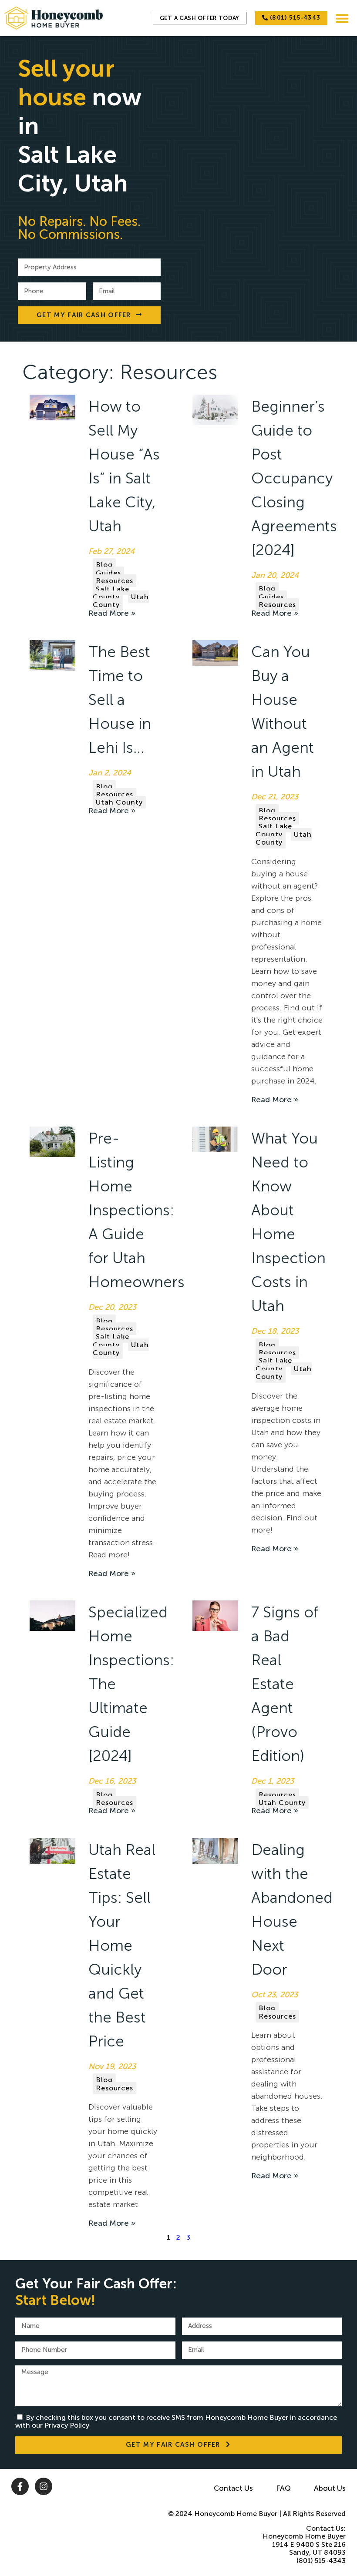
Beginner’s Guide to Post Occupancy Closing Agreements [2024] (294, 478)
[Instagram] (44, 2486)
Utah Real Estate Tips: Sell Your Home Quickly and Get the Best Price (122, 1945)
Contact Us (233, 2488)
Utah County (121, 601)
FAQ (283, 2488)
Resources (115, 581)
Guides (108, 573)
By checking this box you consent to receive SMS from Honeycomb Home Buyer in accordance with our (176, 2421)
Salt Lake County (111, 593)
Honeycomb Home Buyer (236, 2514)
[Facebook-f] (20, 2486)
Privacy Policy (67, 2425)
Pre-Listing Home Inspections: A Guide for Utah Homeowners (136, 1210)
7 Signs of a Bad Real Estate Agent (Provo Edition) (285, 1684)
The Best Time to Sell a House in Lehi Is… (120, 700)
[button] (342, 18)
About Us (330, 2488)
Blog (104, 565)
